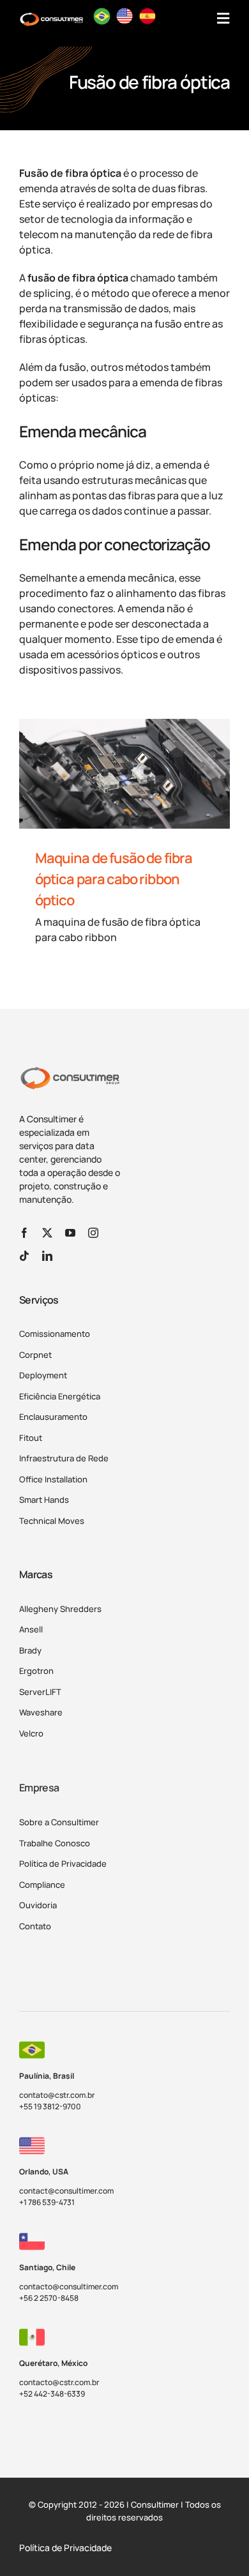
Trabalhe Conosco (55, 1843)
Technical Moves (52, 1521)
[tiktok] (24, 1256)
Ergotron (36, 1671)
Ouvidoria (38, 1905)
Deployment (43, 1375)
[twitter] (47, 1233)
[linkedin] (47, 1256)
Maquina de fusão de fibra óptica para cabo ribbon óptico (114, 879)
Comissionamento (55, 1334)
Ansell (31, 1629)
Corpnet (35, 1355)
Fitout (31, 1438)
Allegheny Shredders (60, 1609)
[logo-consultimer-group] (70, 1071)
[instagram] (93, 1233)
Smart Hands (44, 1500)
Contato (35, 1926)
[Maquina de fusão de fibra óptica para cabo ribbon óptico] (124, 774)
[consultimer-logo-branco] (51, 17)
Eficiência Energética (60, 1396)
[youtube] (70, 1233)
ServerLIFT (40, 1692)
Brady (30, 1650)
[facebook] (24, 1233)
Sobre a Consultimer (59, 1822)
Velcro (31, 1733)
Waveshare (41, 1712)
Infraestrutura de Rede (64, 1458)
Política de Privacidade (63, 1864)
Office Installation (53, 1479)
